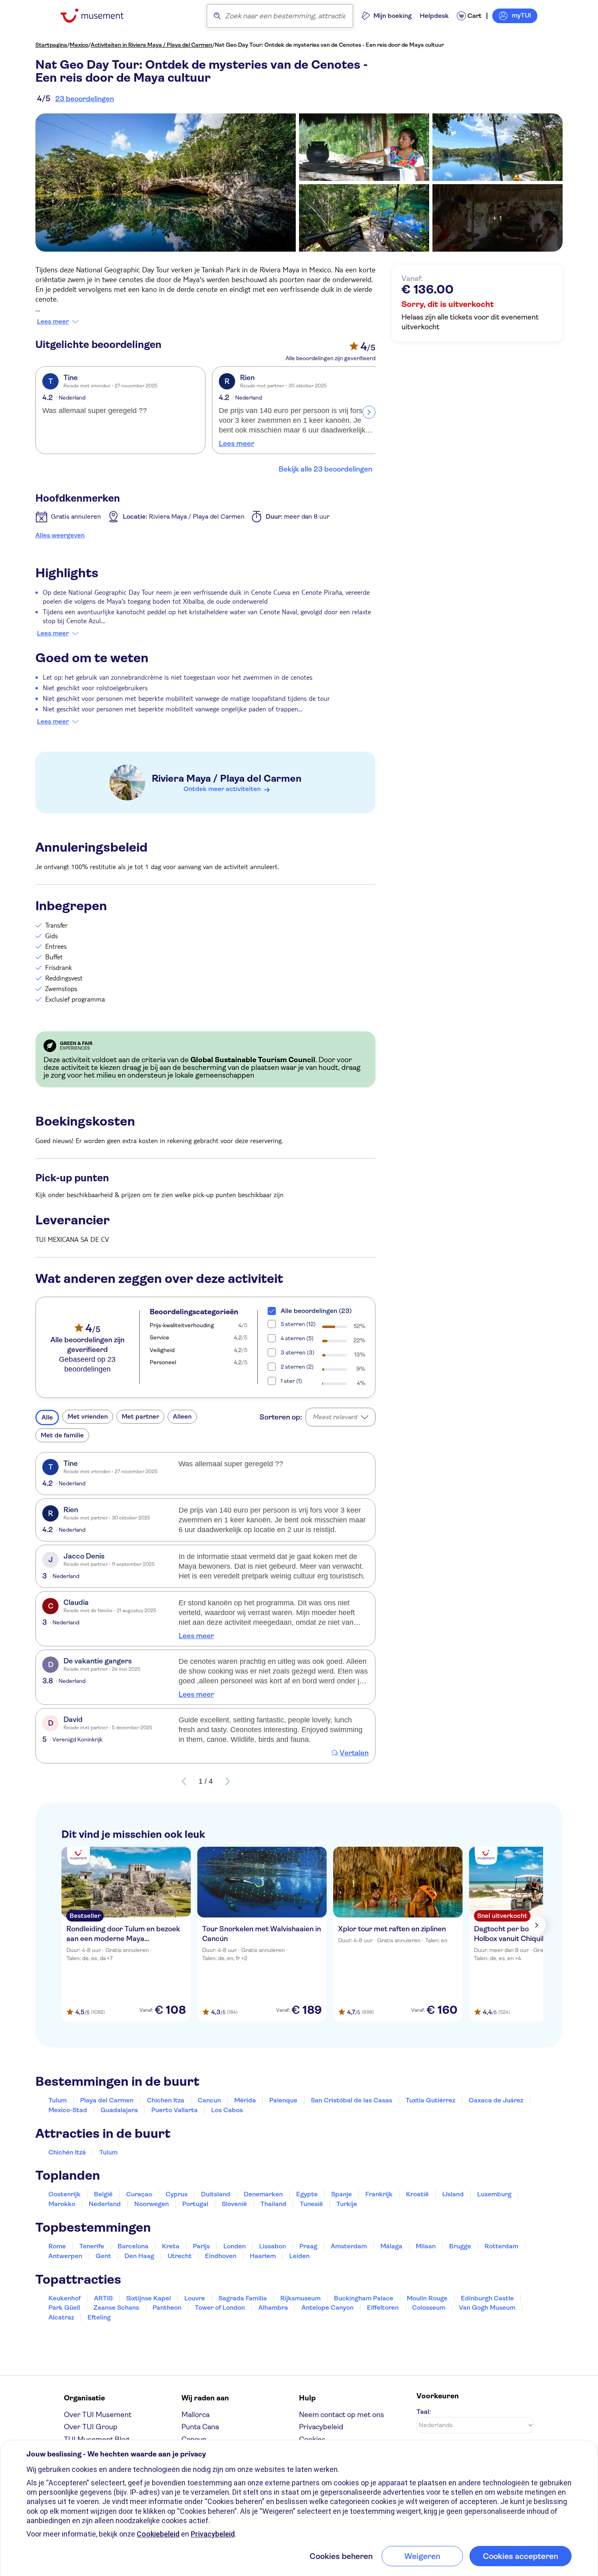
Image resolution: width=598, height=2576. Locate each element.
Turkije (347, 2204)
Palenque (283, 2100)
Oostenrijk (64, 2194)
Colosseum (429, 2308)
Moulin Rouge (427, 2298)
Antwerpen (65, 2256)
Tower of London (220, 2308)
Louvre (195, 2298)
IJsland (453, 2194)
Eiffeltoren (383, 2308)
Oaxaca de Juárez (496, 2100)
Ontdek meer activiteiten (222, 789)
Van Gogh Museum (487, 2308)
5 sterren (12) (298, 1324)
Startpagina (51, 45)
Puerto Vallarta (175, 2110)
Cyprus (177, 2194)
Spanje (342, 2194)
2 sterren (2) (297, 1367)
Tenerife (92, 2246)
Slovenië (234, 2204)
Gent (103, 2256)
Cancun (209, 2100)
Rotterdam (501, 2246)
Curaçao (139, 2194)
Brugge (460, 2246)
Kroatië (417, 2194)
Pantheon (167, 2308)
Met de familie (62, 1435)
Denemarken (263, 2194)
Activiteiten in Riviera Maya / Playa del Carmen (152, 45)
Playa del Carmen (107, 2100)
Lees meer (53, 322)
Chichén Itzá (67, 2152)
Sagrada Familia (243, 2298)
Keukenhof (64, 2298)
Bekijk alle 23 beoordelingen (325, 469)
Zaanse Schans (116, 2308)
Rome (57, 2246)
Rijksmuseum (300, 2298)
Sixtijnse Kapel (148, 2298)
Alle (47, 1417)
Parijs (201, 2246)
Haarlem (263, 2256)
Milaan (426, 2246)
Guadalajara (119, 2110)
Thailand (273, 2204)
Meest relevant (335, 1417)
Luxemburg (494, 2194)
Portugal (195, 2204)
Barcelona (133, 2246)
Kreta (171, 2246)
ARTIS (103, 2298)
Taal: (424, 2412)
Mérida (245, 2100)
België (103, 2194)
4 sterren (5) (297, 1338)
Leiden (299, 2256)
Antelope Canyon (327, 2308)
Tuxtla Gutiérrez (430, 2100)
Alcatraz (61, 2317)
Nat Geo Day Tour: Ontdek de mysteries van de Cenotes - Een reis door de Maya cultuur (329, 45)
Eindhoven (221, 2256)
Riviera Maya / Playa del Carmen (227, 778)
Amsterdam (349, 2246)
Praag (308, 2246)
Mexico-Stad (68, 2110)
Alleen (182, 1416)
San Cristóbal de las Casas (351, 2100)
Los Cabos (227, 2110)
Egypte (307, 2194)
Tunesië (311, 2204)
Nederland (105, 2204)
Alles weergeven (60, 535)
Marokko (62, 2204)
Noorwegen (152, 2204)
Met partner (140, 1416)
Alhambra (273, 2308)
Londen (235, 2246)
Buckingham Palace (364, 2298)
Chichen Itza (166, 2100)
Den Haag (139, 2256)
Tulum (58, 2100)
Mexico (79, 45)
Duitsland (216, 2194)
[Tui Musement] (98, 16)
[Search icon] (217, 16)
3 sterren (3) (298, 1352)
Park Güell (64, 2308)
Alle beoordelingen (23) (316, 1311)
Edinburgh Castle (487, 2298)
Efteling (99, 2317)
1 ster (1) (291, 1381)
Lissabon (273, 2246)
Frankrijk (379, 2194)
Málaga (391, 2246)
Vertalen (354, 1753)
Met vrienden (88, 1416)
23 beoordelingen (85, 99)
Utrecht (180, 2256)
